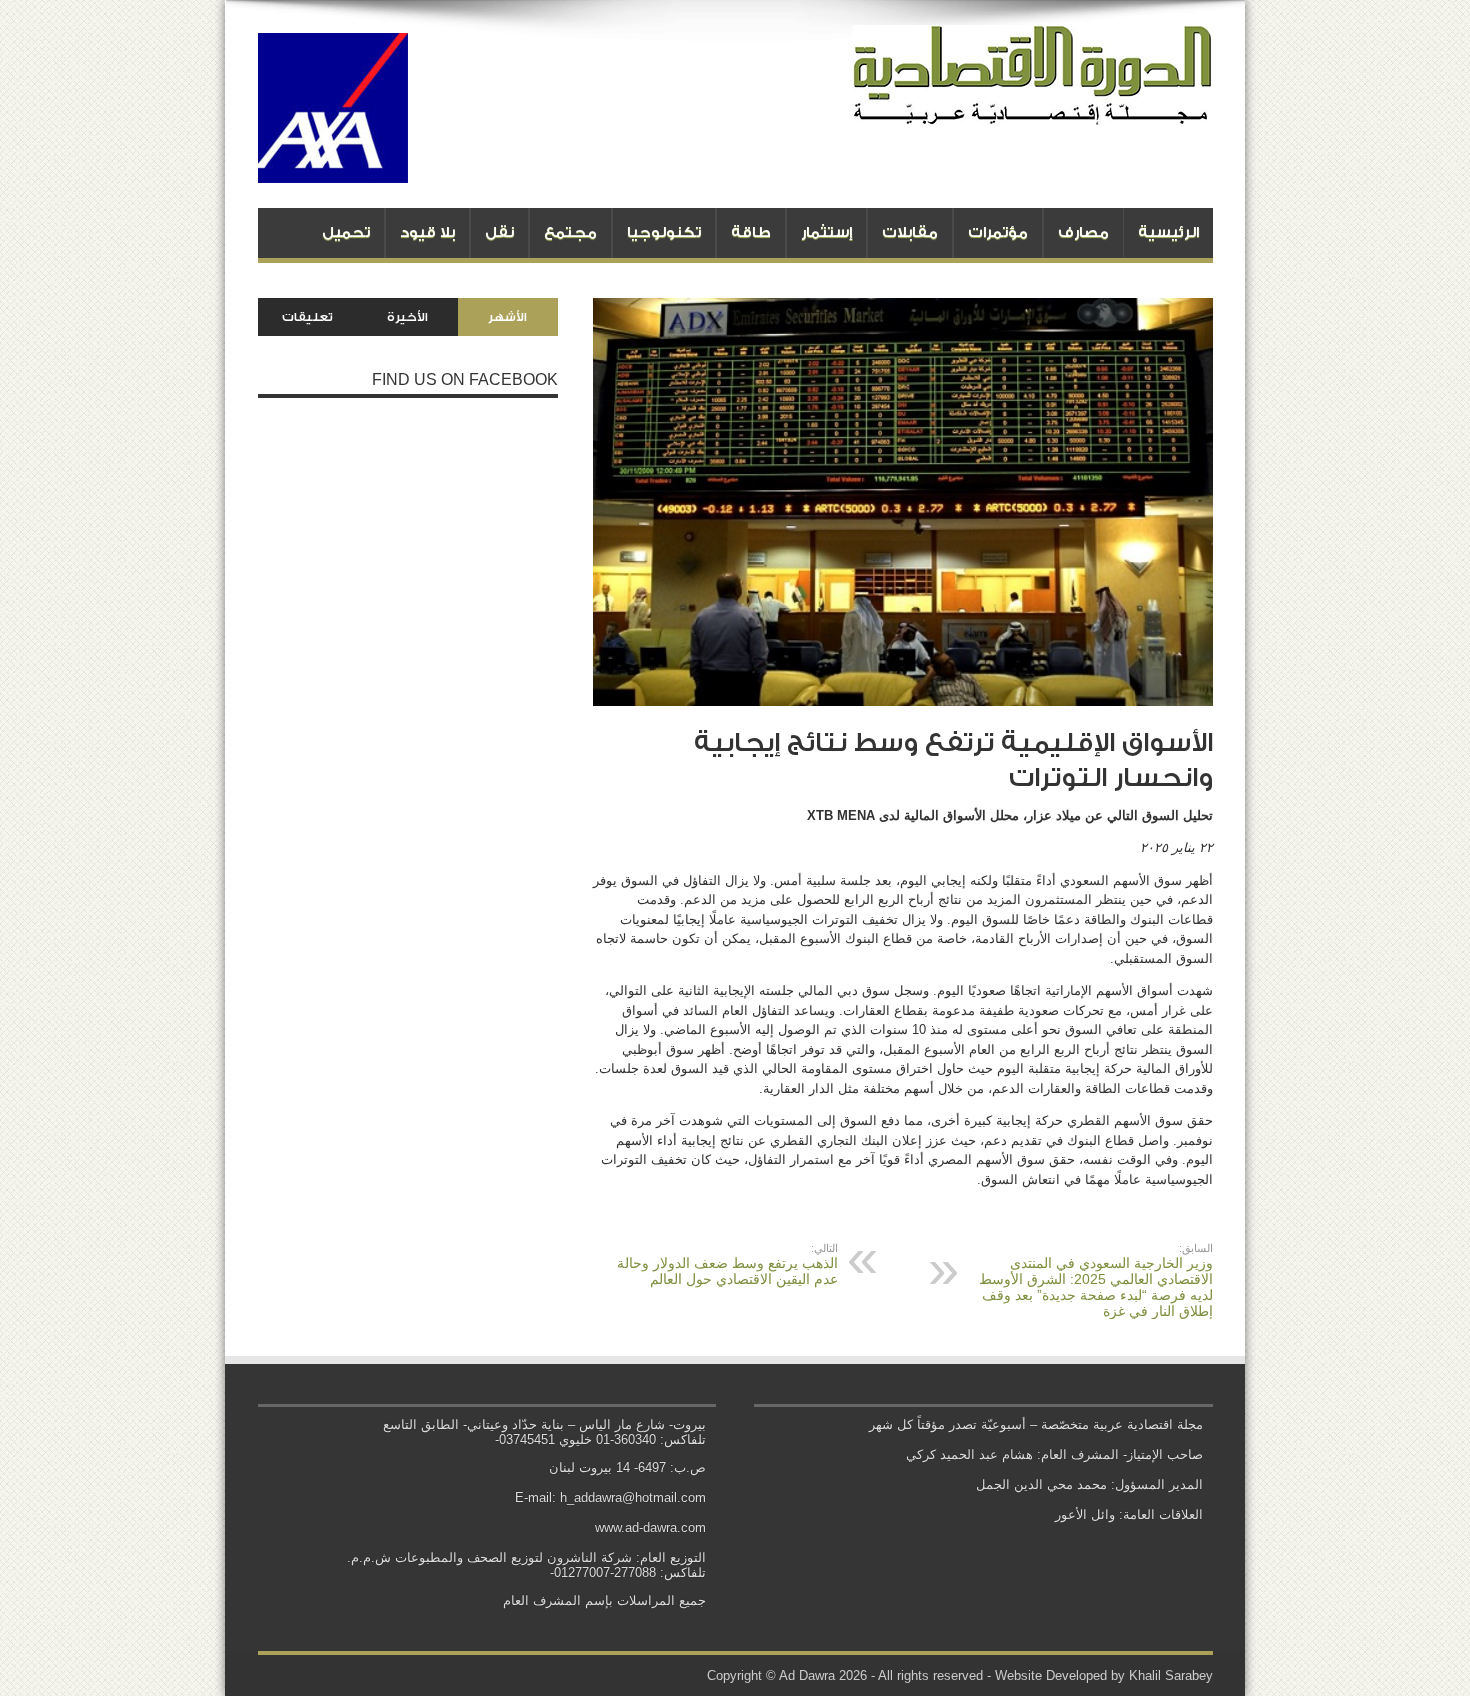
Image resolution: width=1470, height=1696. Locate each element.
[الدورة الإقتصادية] (1033, 110)
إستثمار (826, 232)
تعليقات (307, 317)
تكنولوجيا (664, 232)
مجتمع (570, 232)
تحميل (346, 232)
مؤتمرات (998, 232)
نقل (499, 232)
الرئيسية (1168, 232)
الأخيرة (407, 317)
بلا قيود (427, 232)
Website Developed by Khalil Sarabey (1104, 1675)
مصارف (1083, 232)
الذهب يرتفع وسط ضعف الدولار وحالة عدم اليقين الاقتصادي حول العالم (727, 1264)
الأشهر (507, 317)
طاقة (751, 232)
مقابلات (910, 232)
